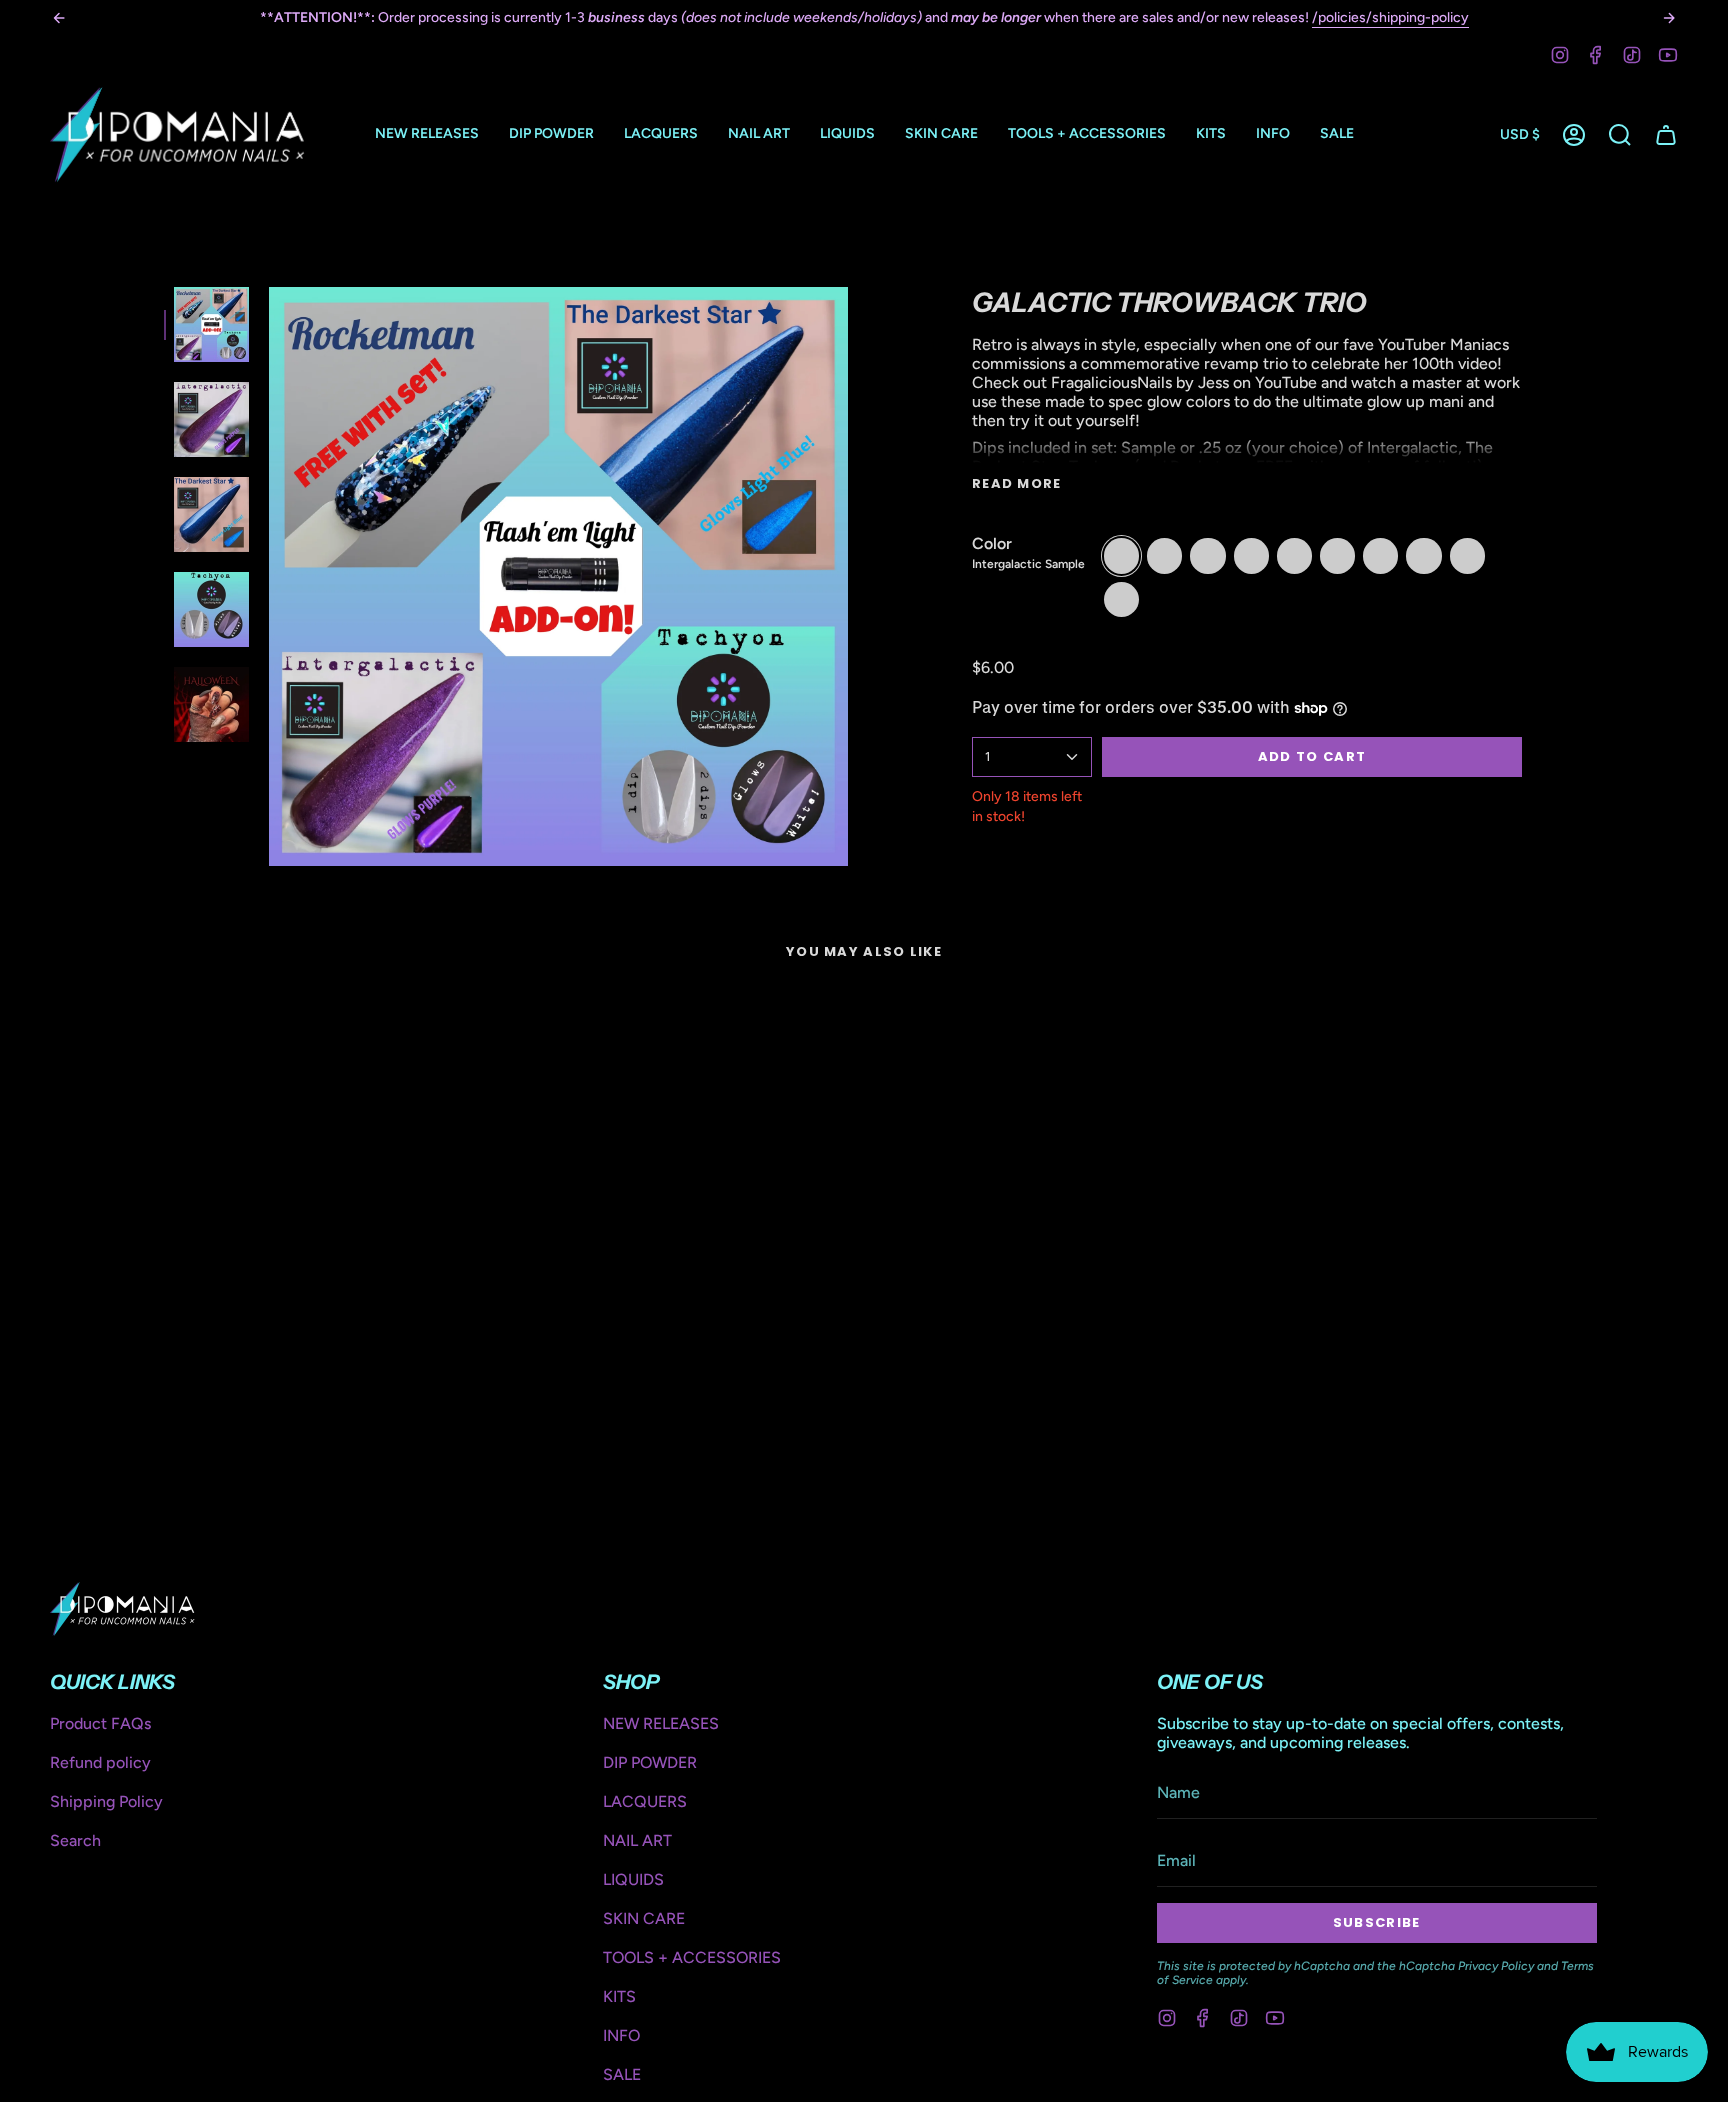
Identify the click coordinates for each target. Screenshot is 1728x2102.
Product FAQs (100, 1723)
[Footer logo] (122, 1609)
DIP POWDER (650, 1762)
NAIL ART (637, 1840)
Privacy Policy (1496, 1966)
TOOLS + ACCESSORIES (692, 1957)
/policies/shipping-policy (1390, 17)
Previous (269, 577)
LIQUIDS (633, 1879)
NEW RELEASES (661, 1723)
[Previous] (59, 18)
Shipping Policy (106, 1801)
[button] (551, 134)
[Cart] (1666, 135)
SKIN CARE (644, 1918)
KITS (619, 1996)
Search (75, 1840)
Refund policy (100, 1762)
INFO (621, 2035)
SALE (622, 2074)
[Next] (1669, 18)
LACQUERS (645, 1801)
